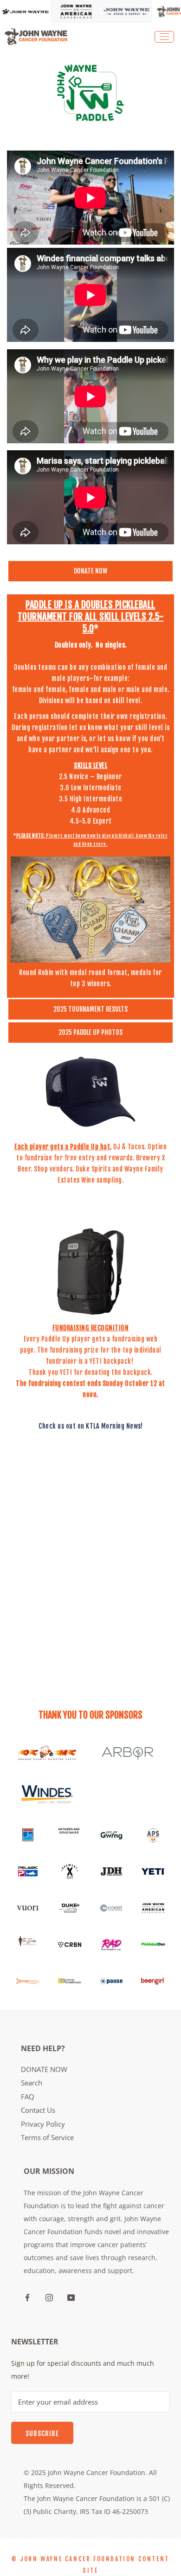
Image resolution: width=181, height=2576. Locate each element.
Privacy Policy (43, 2124)
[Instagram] (49, 2297)
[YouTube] (71, 2297)
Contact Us (38, 2110)
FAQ (28, 2097)
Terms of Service (47, 2137)
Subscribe (42, 2434)
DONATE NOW (44, 2069)
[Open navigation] (164, 37)
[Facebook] (27, 2297)
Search (32, 2083)
